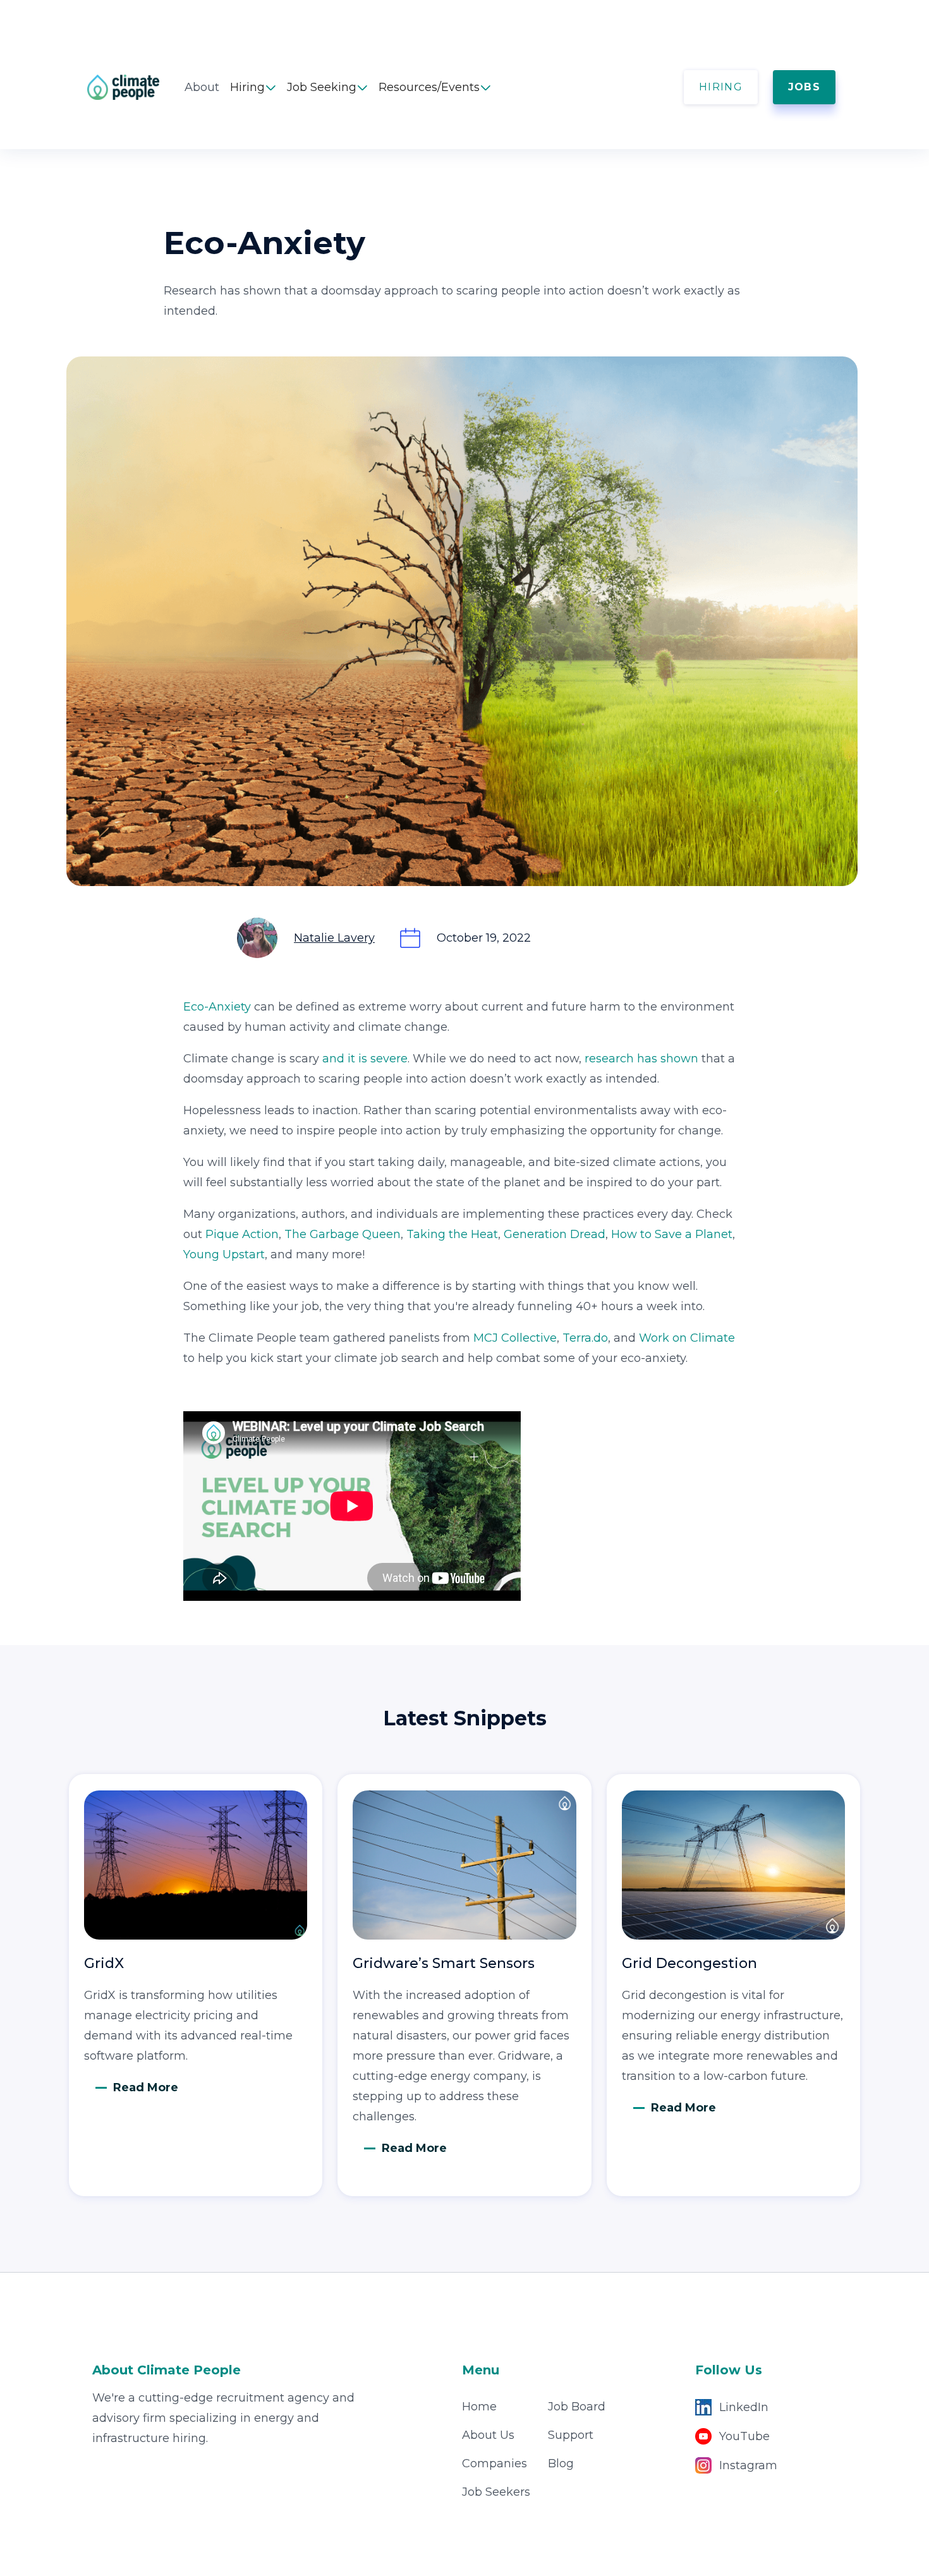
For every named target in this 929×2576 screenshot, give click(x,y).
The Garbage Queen (343, 1234)
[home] (136, 87)
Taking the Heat (452, 1234)
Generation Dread (555, 1234)
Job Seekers (496, 2492)
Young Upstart (224, 1255)
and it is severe (365, 1059)
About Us (488, 2435)
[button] (253, 87)
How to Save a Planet (672, 1234)
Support (571, 2435)
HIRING (721, 87)
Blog (561, 2464)
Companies (495, 2464)
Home (479, 2407)
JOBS (804, 87)
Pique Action (242, 1234)
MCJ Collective (515, 1338)
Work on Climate (687, 1338)
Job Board (577, 2407)
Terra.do (585, 1338)
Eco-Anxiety (217, 1007)
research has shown (643, 1059)
